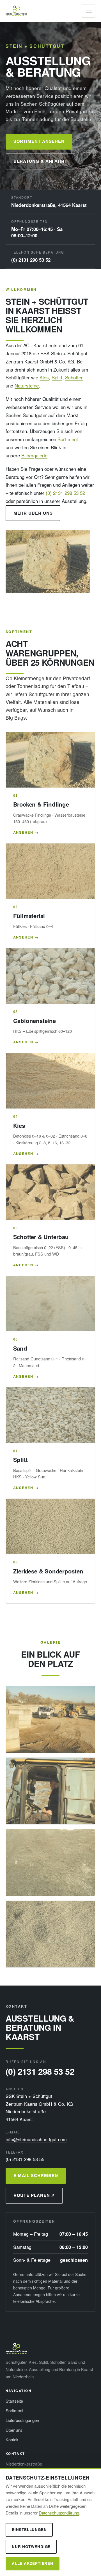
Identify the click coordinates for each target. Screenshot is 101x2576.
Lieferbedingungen (22, 2420)
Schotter (74, 377)
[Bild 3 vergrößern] (50, 1863)
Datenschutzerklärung (59, 2513)
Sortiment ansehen (39, 141)
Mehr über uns (33, 513)
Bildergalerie (34, 455)
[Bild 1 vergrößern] (50, 1719)
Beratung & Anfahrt (40, 161)
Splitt (57, 377)
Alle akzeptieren (33, 2563)
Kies (44, 377)
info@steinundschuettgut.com (36, 2139)
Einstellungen (29, 2529)
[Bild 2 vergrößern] (50, 1791)
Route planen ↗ (34, 2195)
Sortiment (68, 439)
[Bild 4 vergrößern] (50, 1934)
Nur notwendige (31, 2547)
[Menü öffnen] (89, 11)
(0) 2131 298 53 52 (31, 260)
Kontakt (13, 2439)
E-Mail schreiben (36, 2175)
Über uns (14, 2430)
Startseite (14, 2401)
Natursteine (27, 385)
